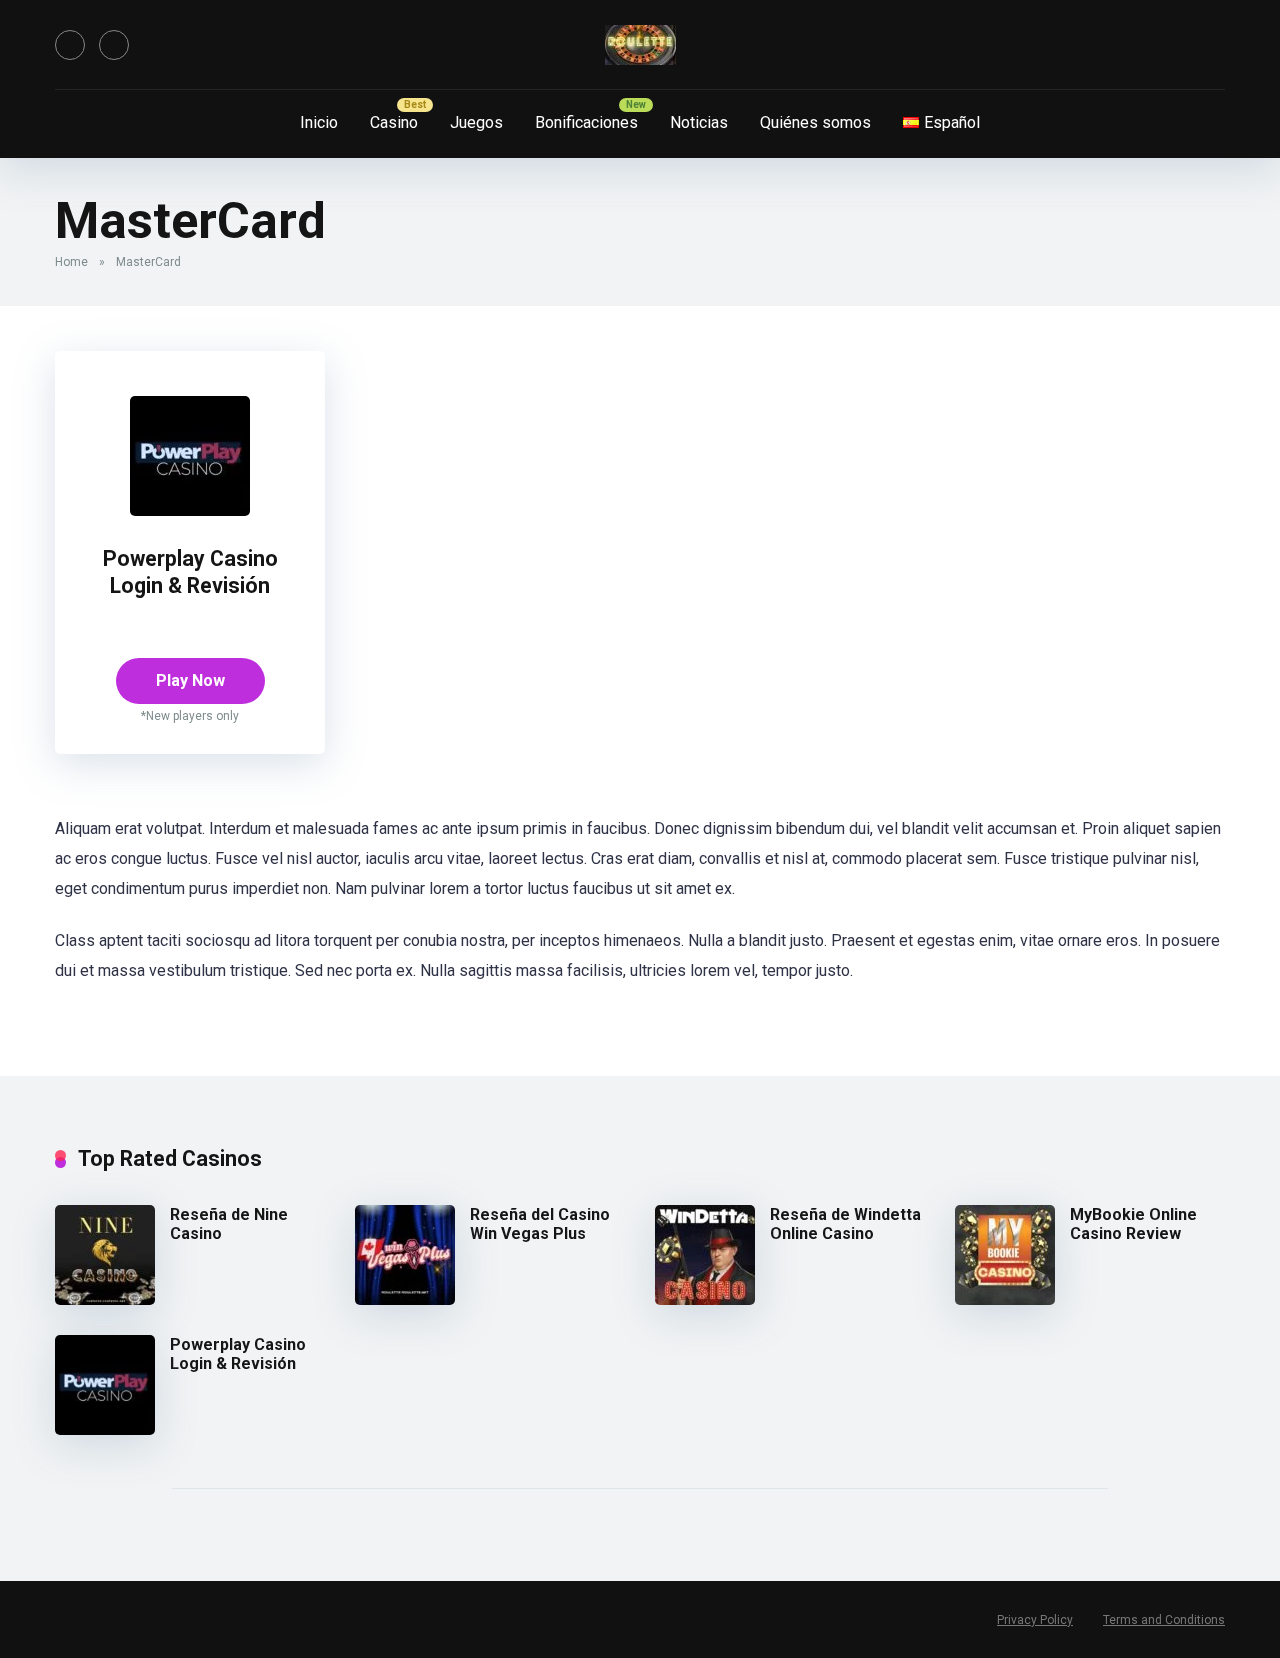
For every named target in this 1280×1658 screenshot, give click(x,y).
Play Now (190, 680)
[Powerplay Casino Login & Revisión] (190, 510)
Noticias (699, 122)
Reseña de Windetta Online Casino (845, 1224)
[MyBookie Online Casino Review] (1005, 1299)
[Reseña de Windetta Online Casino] (705, 1299)
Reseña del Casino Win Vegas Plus (540, 1224)
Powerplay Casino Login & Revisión (190, 572)
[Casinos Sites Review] (640, 45)
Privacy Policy (1035, 1620)
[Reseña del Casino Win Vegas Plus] (405, 1299)
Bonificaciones (586, 122)
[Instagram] (114, 45)
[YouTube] (70, 45)
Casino (394, 122)
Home (71, 262)
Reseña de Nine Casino (229, 1224)
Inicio (319, 122)
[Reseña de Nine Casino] (105, 1299)
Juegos (476, 122)
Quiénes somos (815, 122)
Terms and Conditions (1164, 1620)
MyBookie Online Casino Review (1133, 1224)
